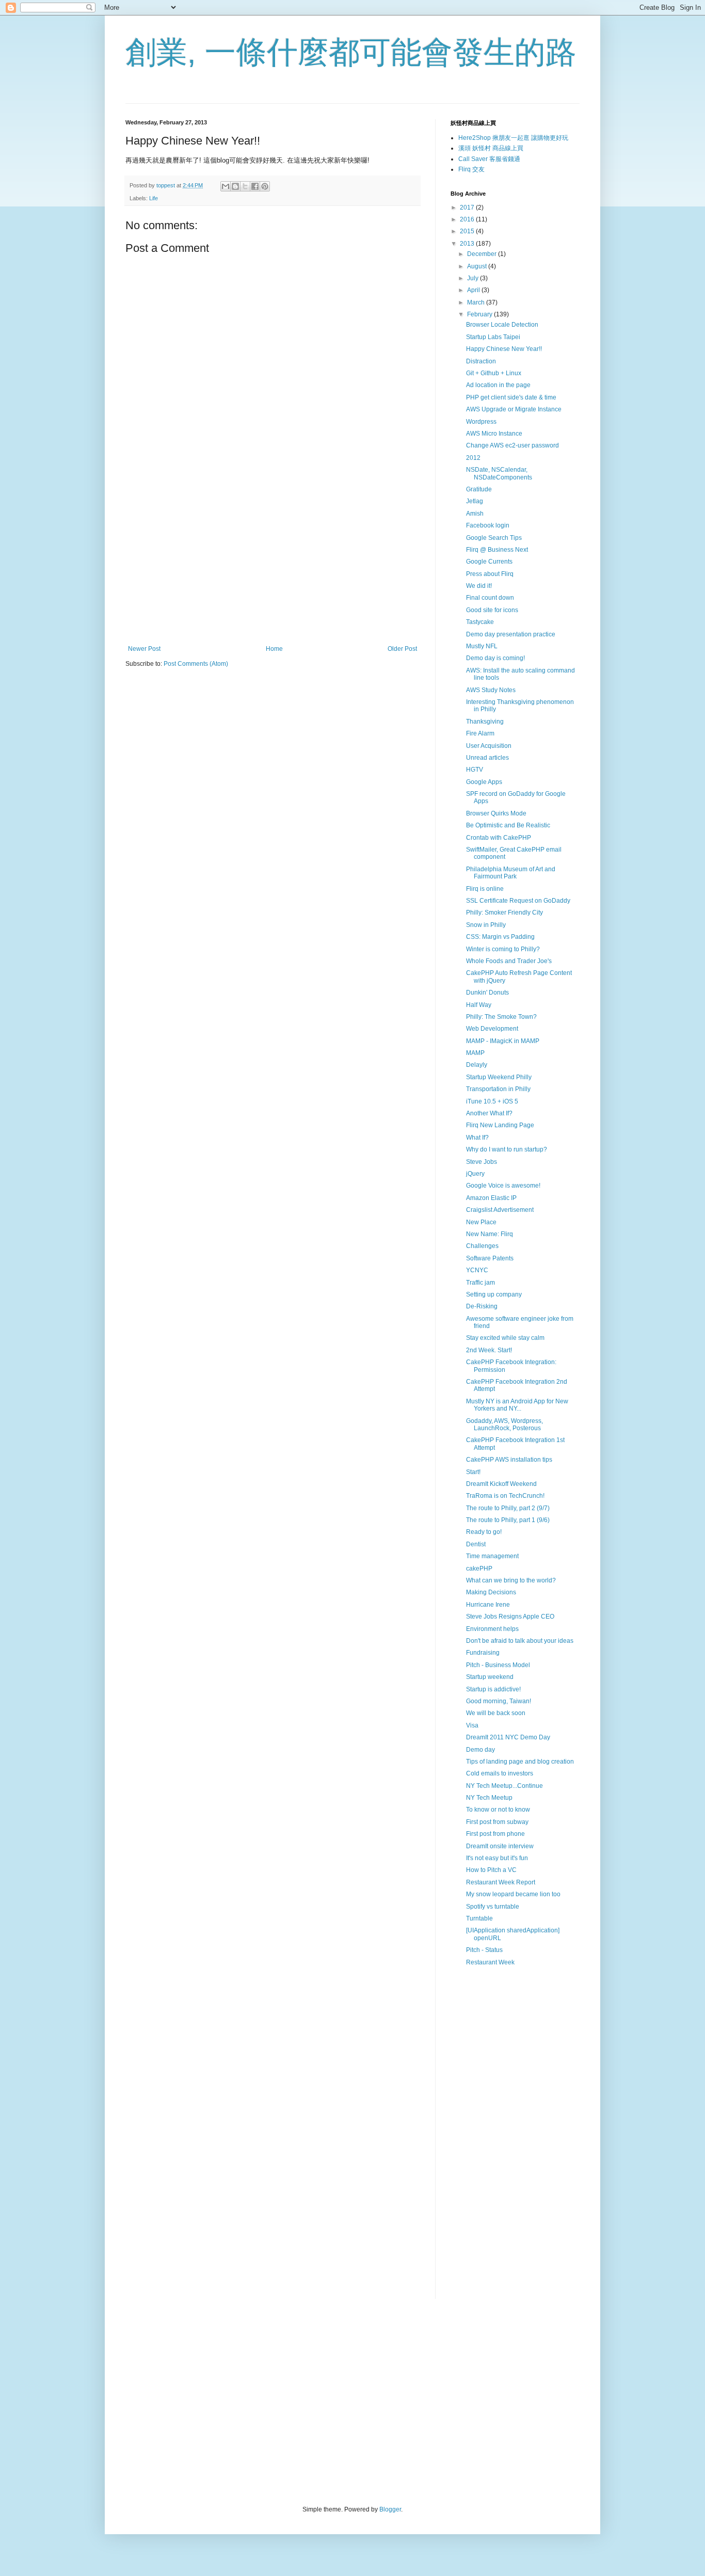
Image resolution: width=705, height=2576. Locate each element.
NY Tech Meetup (489, 1798)
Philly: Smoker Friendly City (504, 913)
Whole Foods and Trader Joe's (509, 961)
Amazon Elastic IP (491, 1198)
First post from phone (495, 1834)
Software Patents (490, 1258)
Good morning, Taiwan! (499, 1701)
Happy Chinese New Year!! (504, 349)
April (474, 290)
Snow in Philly (486, 925)
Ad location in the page (498, 385)
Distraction (481, 361)
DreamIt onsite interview (500, 1846)
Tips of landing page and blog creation (520, 1762)
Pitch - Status (484, 1950)
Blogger (390, 2509)
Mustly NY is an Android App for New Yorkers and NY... (517, 1405)
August (478, 266)
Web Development (492, 1029)
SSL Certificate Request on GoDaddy (518, 901)
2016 (468, 219)
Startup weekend (490, 1677)
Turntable (479, 1918)
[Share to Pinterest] (265, 186)
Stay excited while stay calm (505, 1338)
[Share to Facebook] (255, 186)
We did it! (479, 586)
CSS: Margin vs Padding (500, 937)
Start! (473, 1472)
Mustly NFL (482, 646)
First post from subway (497, 1822)
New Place (481, 1222)
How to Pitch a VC (491, 1870)
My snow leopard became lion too (513, 1894)
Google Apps (484, 782)
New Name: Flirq (490, 1234)
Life (154, 198)
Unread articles (487, 758)
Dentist (476, 1544)
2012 (473, 458)
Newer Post (144, 649)
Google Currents (489, 562)
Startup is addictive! (493, 1689)
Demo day (480, 1750)
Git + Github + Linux (494, 373)
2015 (468, 231)
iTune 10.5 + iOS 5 (492, 1101)
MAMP (475, 1053)
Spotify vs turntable (493, 1907)
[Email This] (226, 186)
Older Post (402, 649)
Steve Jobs (482, 1162)
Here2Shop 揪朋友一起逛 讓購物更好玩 (513, 138)
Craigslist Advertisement (500, 1210)
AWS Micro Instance (494, 434)
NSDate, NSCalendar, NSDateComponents (499, 473)
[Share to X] (245, 186)
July (474, 278)
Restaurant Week (490, 1962)
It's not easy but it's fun (497, 1858)
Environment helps (492, 1629)
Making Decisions (491, 1592)
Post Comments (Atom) (196, 664)
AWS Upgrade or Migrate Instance (514, 409)
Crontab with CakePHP (499, 838)
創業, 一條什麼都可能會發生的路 (351, 52)
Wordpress (481, 422)
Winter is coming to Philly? (503, 949)
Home (274, 649)
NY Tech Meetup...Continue (504, 1786)
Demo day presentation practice (511, 634)
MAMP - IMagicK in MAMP (503, 1041)
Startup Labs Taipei (493, 337)
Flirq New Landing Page (500, 1125)
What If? (477, 1138)
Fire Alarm (480, 733)
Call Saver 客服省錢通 (489, 159)
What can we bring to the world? (511, 1580)
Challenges (482, 1246)
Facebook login (488, 525)
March (477, 302)
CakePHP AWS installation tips (509, 1460)
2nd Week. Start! (489, 1350)
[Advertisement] (273, 560)
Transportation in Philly (498, 1089)
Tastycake (480, 622)
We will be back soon (496, 1713)
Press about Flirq (490, 574)
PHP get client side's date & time (511, 397)
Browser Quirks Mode (496, 813)
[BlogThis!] (235, 186)
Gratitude (479, 489)
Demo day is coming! (495, 658)
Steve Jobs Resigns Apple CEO (510, 1617)
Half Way (479, 1005)
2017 (468, 207)
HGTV (475, 770)
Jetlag (475, 501)
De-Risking (482, 1306)
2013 (468, 244)
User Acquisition (489, 746)
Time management (492, 1556)
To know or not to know (498, 1810)
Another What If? (489, 1113)
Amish (475, 514)
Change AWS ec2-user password (512, 445)
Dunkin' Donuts (487, 993)
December (483, 254)
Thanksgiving (485, 722)
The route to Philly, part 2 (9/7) (508, 1508)
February (480, 314)
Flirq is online (485, 889)
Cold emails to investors (500, 1773)
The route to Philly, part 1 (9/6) (508, 1520)
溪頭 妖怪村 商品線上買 (491, 148)
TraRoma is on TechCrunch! (505, 1496)
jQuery (475, 1174)
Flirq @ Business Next (497, 550)
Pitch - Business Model (498, 1665)
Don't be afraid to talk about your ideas (520, 1641)
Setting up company (494, 1294)
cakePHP (479, 1569)
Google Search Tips (494, 538)
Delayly (477, 1065)
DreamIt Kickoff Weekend (501, 1484)
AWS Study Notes (491, 690)
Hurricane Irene (488, 1605)
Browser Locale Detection (502, 325)
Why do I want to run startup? (507, 1149)
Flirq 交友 (471, 169)
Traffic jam (480, 1283)
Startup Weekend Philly (499, 1077)
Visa (472, 1725)
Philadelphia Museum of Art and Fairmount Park (511, 873)
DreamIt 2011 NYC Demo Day (508, 1737)
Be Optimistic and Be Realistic (508, 825)
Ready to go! (484, 1532)
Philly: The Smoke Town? (501, 1017)
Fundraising (483, 1653)
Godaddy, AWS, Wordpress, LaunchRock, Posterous (504, 1425)
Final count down (490, 598)
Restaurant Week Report (501, 1882)
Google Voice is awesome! (503, 1186)
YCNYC (477, 1270)
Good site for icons (492, 610)
